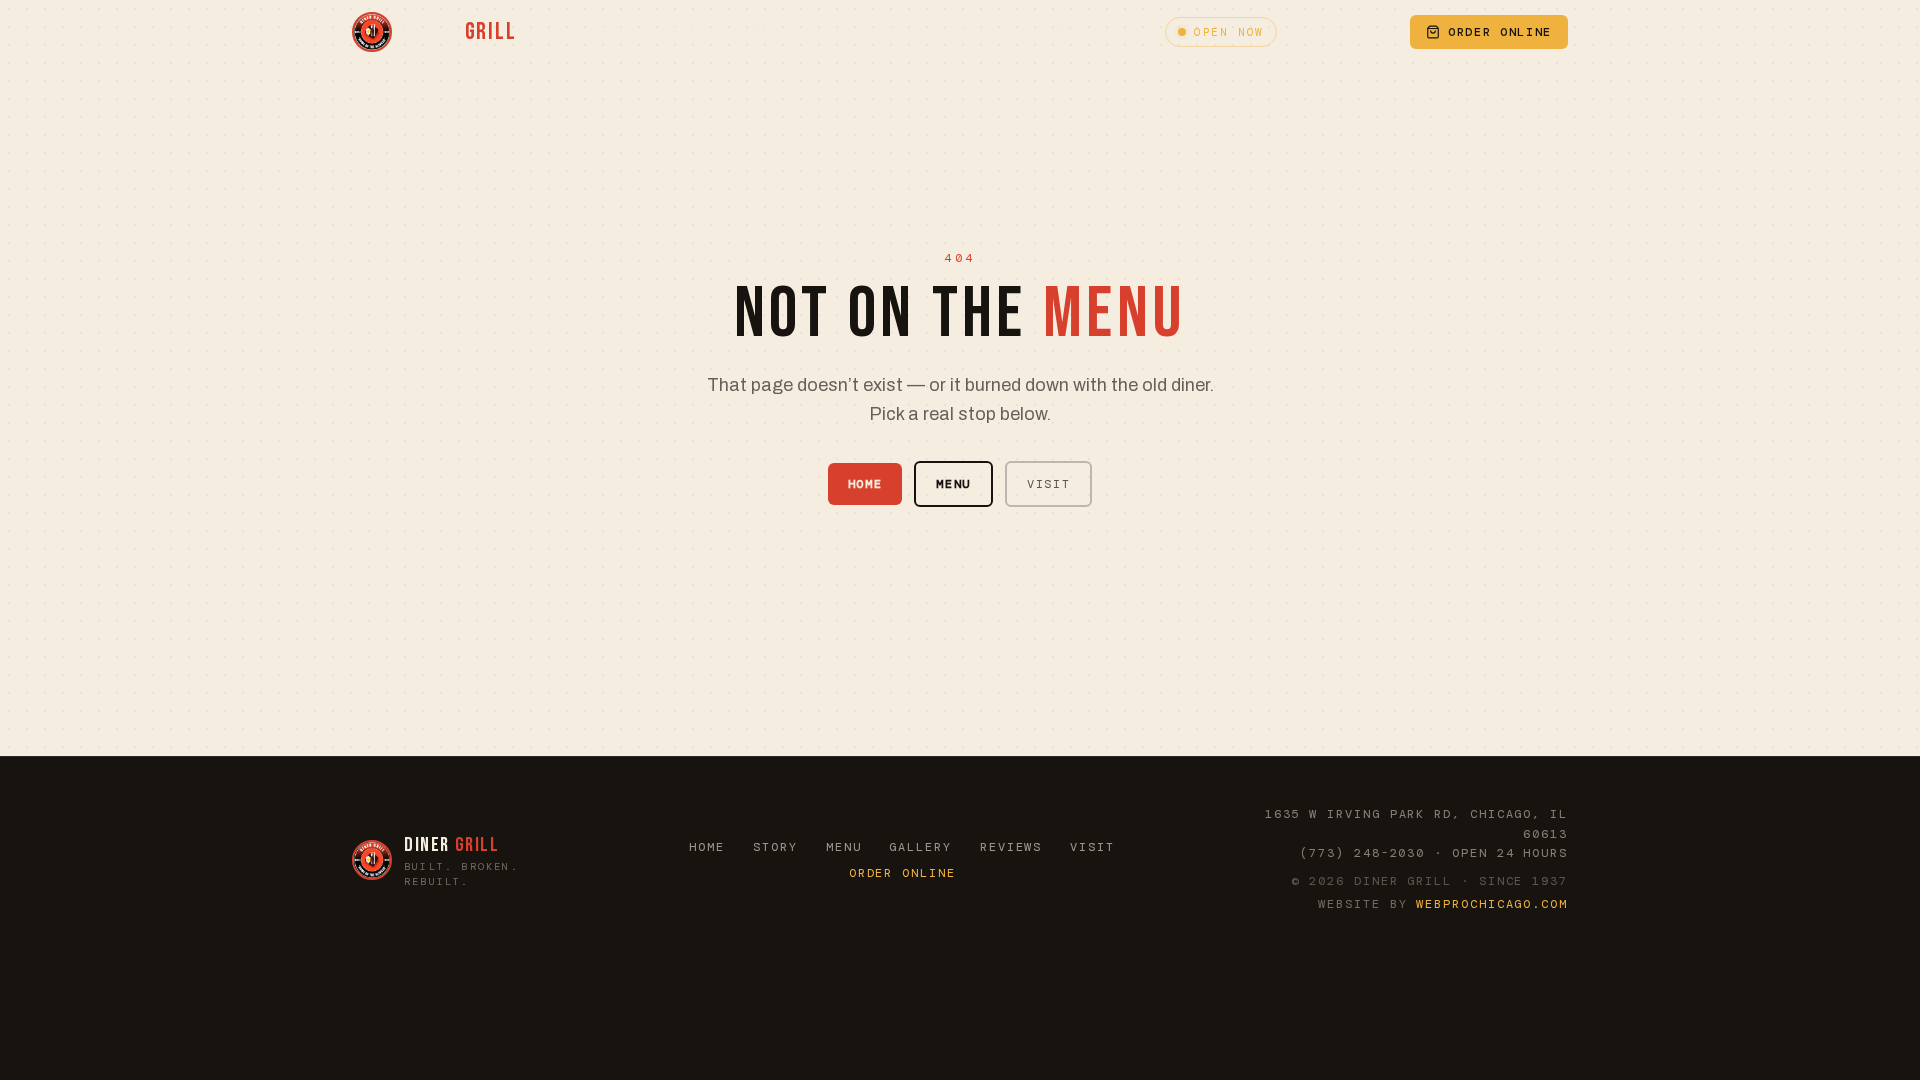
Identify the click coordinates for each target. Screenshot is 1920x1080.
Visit (1061, 31)
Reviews (966, 31)
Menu (773, 31)
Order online (1500, 32)
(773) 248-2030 (1362, 853)
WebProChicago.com (1492, 904)
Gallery (862, 31)
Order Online (902, 873)
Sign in (1354, 32)
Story (695, 31)
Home (616, 31)
